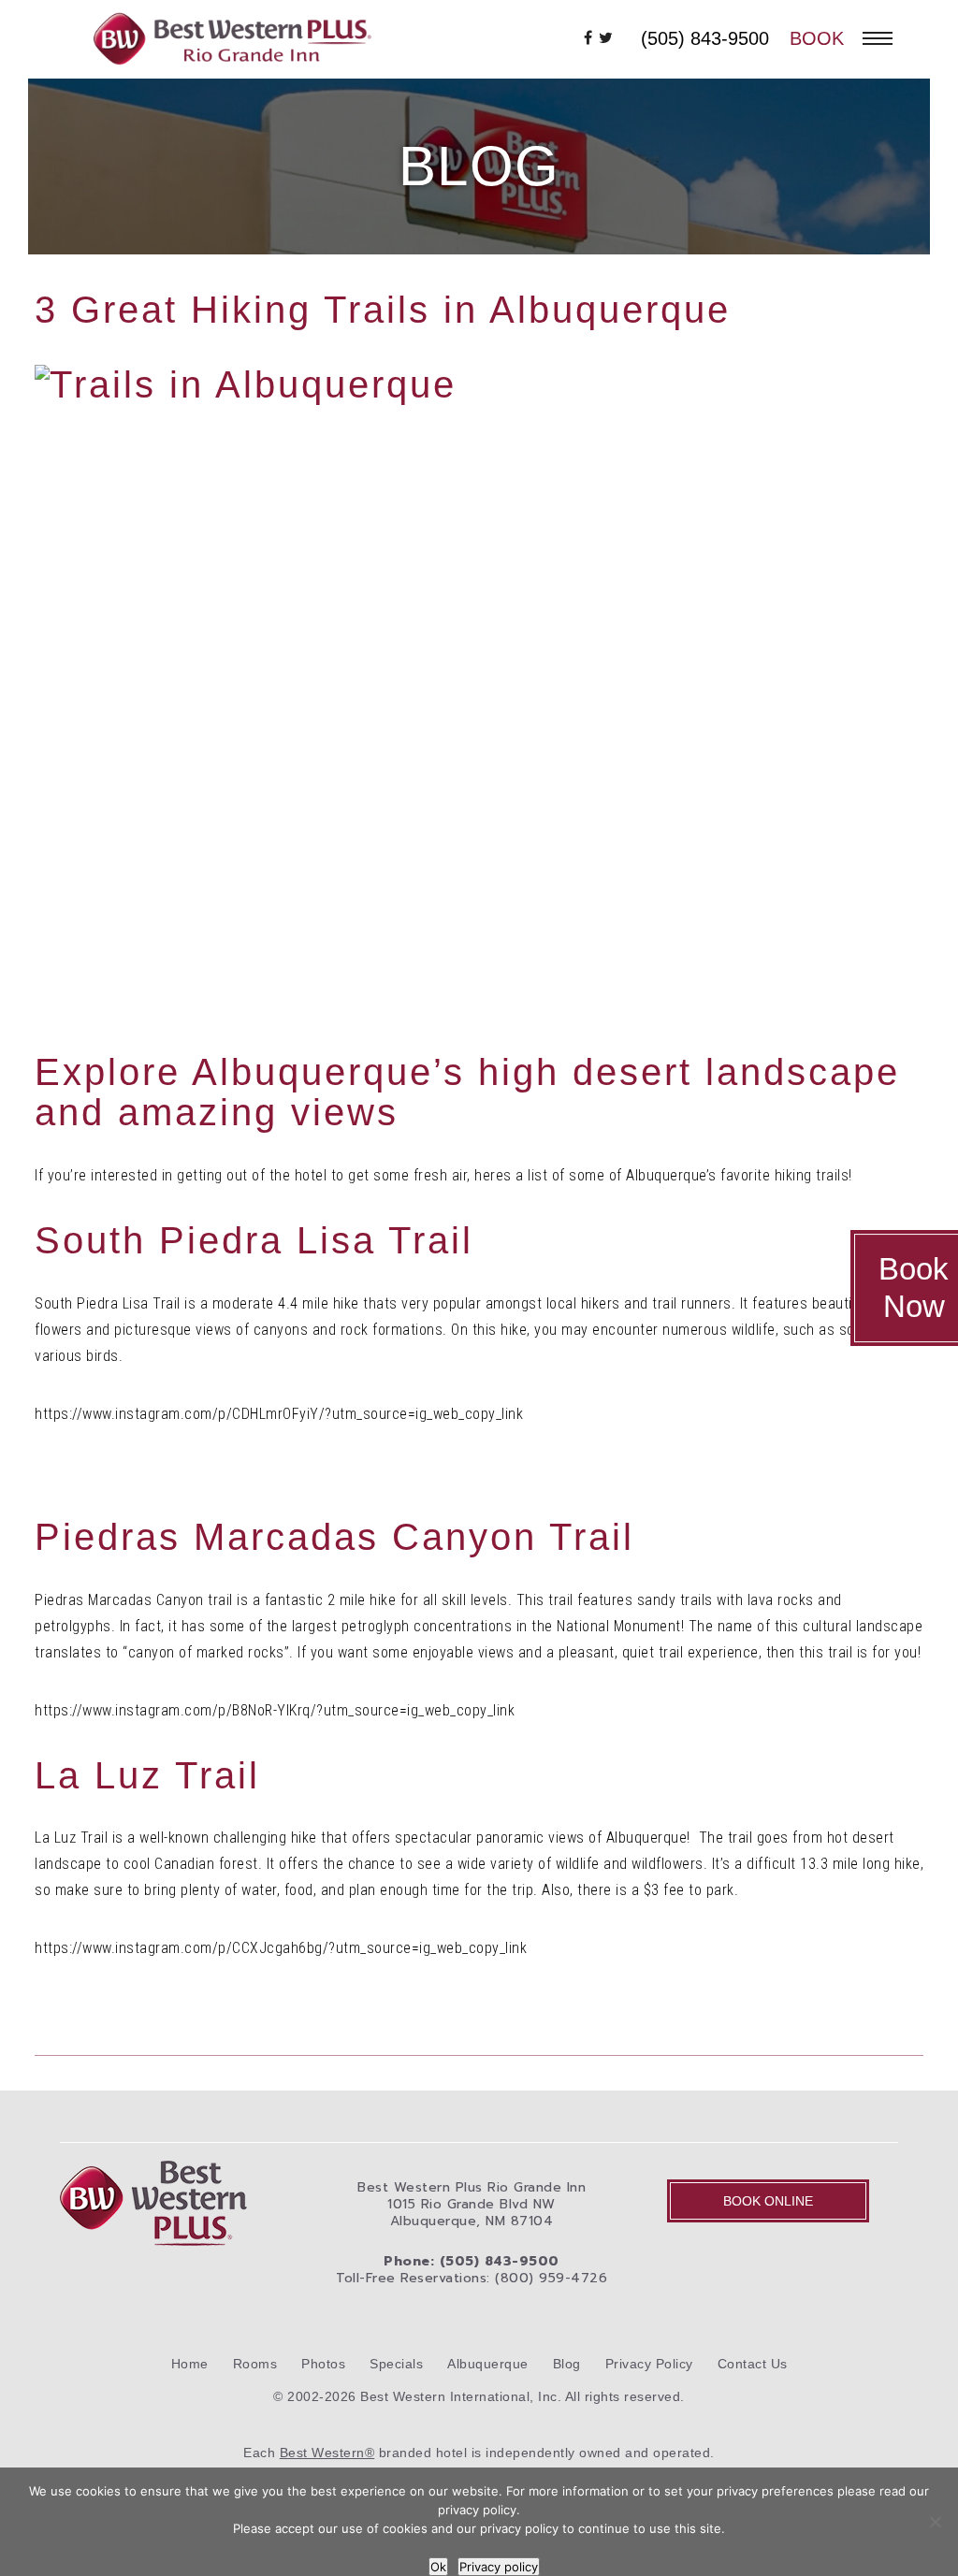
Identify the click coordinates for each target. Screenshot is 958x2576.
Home (190, 2364)
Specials (396, 2364)
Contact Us (753, 2364)
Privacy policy (499, 2567)
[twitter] (606, 38)
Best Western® (327, 2453)
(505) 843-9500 (705, 38)
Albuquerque (488, 2364)
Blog (567, 2364)
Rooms (255, 2364)
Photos (323, 2364)
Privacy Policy (649, 2364)
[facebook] (588, 38)
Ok (438, 2567)
